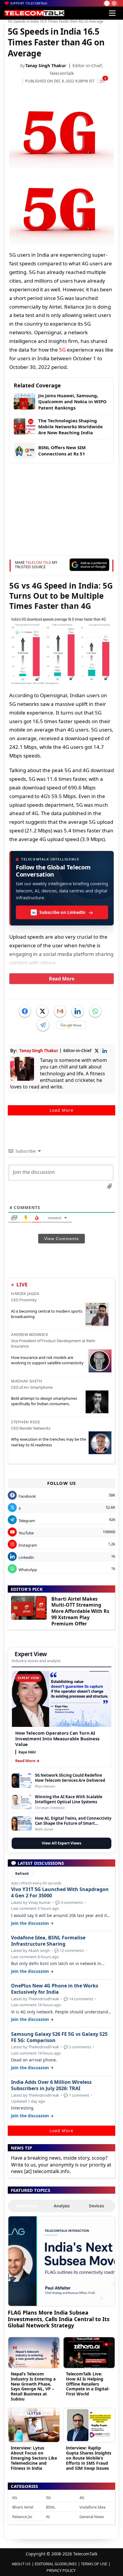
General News (92, 2517)
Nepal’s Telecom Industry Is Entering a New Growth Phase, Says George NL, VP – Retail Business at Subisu (33, 2386)
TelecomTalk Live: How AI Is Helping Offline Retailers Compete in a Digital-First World (88, 2384)
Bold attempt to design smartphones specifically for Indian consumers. (44, 1401)
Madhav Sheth (27, 1381)
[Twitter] (42, 1011)
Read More (62, 979)
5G (62, 350)
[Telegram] (43, 1025)
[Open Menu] (112, 13)
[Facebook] (25, 1011)
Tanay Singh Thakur (46, 66)
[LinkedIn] (78, 1011)
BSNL (51, 2507)
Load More (61, 1110)
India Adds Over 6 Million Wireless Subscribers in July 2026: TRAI (51, 2085)
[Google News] (71, 1025)
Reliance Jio (22, 2517)
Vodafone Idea (92, 2507)
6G (15, 2498)
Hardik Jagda (25, 1294)
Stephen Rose (26, 1422)
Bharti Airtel (23, 2507)
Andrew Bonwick (30, 1334)
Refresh (22, 1874)
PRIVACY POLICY (61, 2570)
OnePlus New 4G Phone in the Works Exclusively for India (55, 1989)
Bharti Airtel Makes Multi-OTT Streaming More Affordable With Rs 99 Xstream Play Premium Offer (80, 1611)
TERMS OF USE (94, 2564)
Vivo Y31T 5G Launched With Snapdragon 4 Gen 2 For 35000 (60, 1893)
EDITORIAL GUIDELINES (56, 2564)
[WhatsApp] (95, 1011)
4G (82, 2498)
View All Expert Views (61, 1843)
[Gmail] (60, 1011)
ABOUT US (21, 2564)
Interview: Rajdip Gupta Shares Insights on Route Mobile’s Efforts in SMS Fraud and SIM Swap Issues (89, 2458)
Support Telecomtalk (29, 3)
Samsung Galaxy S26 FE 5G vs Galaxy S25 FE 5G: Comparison (59, 2037)
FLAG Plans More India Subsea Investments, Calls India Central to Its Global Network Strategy (59, 2319)
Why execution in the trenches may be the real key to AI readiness (49, 1442)
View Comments (61, 1239)
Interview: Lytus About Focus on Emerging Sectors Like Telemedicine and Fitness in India (34, 2458)
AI (48, 2517)
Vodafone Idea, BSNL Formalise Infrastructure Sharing (48, 1941)
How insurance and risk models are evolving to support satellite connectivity (47, 1360)
